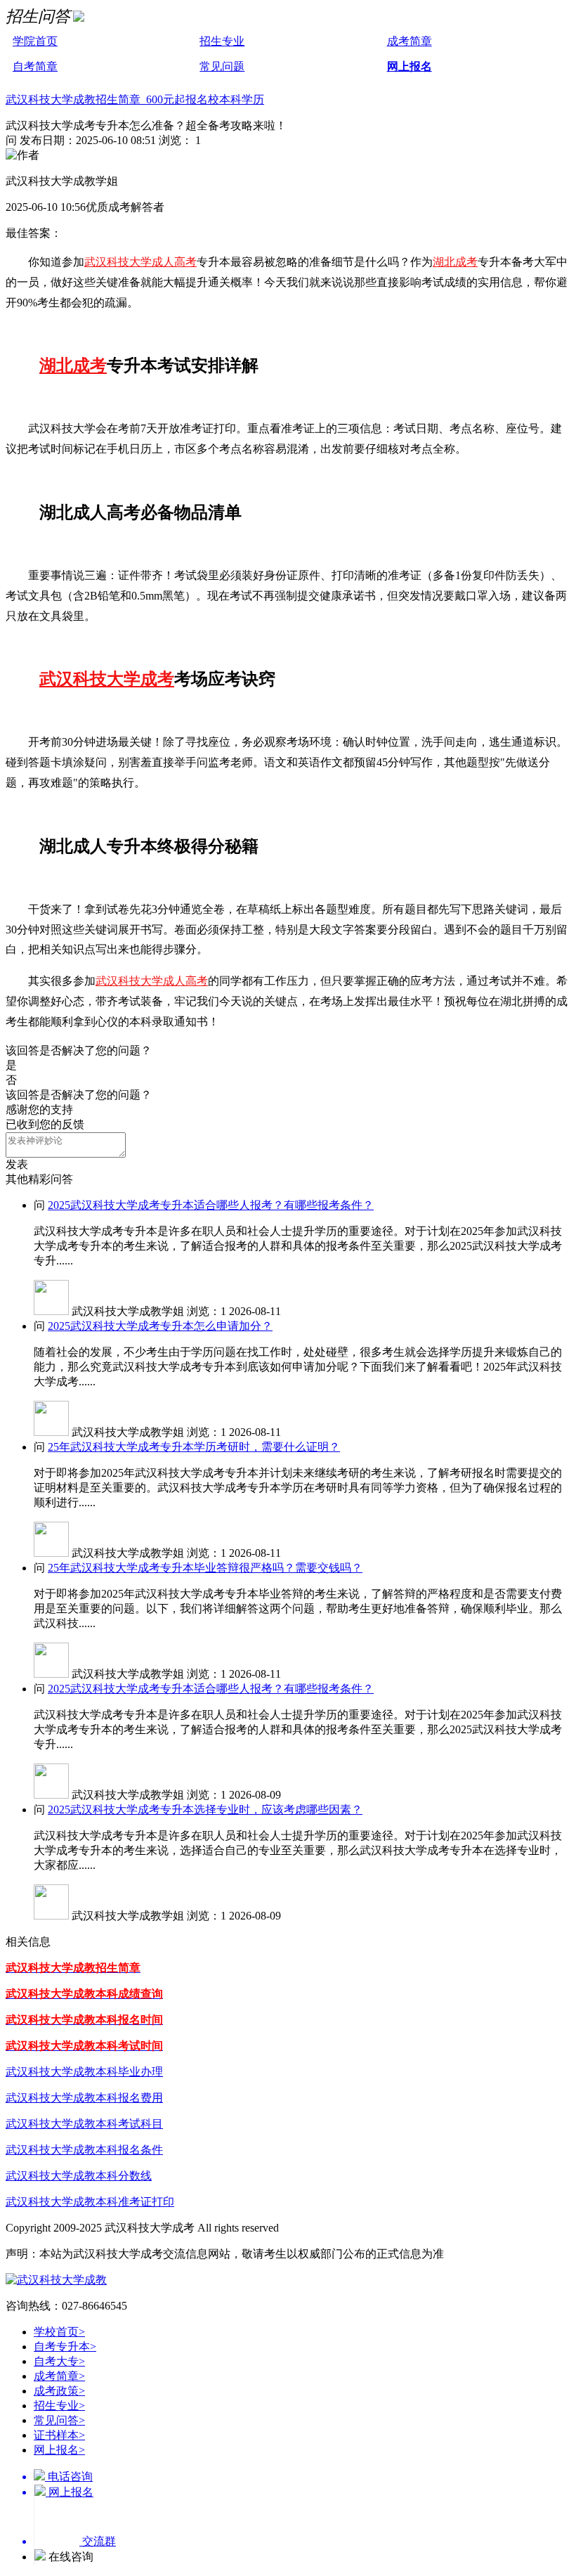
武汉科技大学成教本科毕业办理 (84, 2072)
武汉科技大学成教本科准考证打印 (90, 2202)
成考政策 (59, 2391)
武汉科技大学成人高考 (140, 262)
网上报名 (410, 66)
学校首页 (59, 2332)
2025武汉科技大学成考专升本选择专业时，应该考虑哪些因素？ (205, 1810)
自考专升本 (65, 2347)
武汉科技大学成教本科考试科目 (84, 2124)
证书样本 (59, 2435)
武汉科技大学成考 (107, 679)
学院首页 (35, 41)
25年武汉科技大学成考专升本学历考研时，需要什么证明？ (194, 1447)
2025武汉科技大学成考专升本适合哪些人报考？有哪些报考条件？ (211, 1205)
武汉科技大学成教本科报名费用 (84, 2098)
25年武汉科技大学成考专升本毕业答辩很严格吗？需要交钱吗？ (205, 1568)
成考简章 (410, 41)
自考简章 (35, 66)
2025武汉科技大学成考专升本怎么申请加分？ (160, 1326)
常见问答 (59, 2420)
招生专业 (222, 41)
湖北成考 (455, 262)
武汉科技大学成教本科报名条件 (84, 2150)
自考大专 (59, 2361)
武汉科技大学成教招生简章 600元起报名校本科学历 (135, 99)
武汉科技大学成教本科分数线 (79, 2176)
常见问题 (222, 66)
